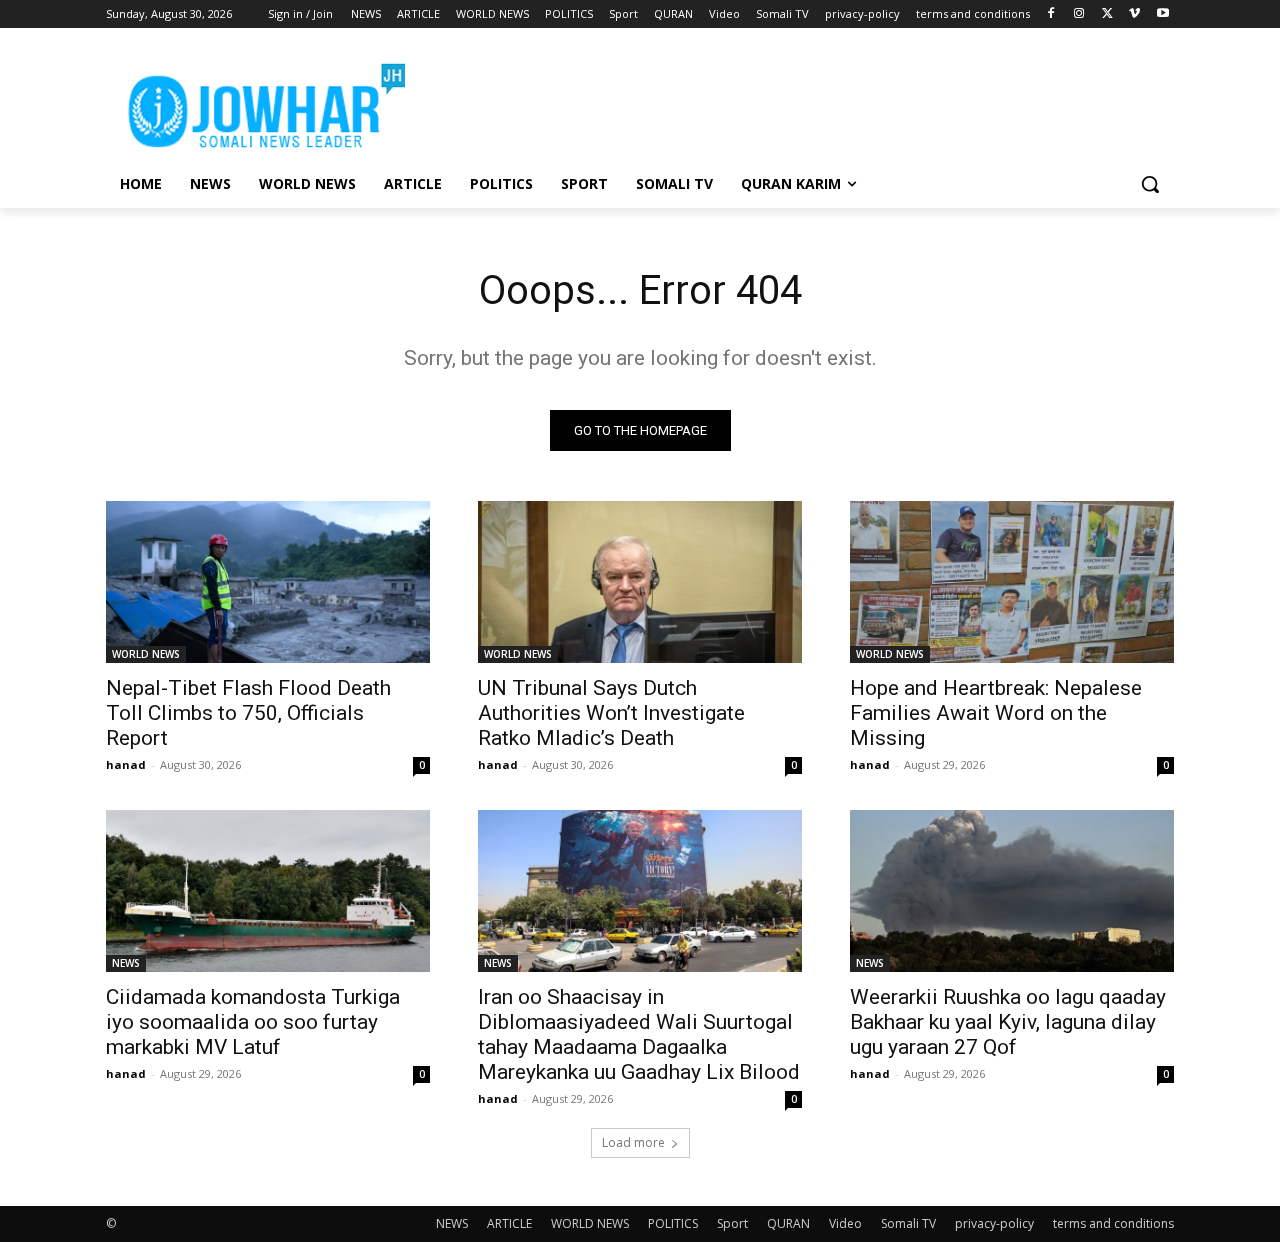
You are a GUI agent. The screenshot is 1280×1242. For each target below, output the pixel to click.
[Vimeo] (1134, 14)
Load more (633, 1142)
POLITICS (673, 1223)
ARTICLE (509, 1223)
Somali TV (908, 1223)
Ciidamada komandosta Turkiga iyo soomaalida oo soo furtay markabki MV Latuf (253, 1022)
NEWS (126, 963)
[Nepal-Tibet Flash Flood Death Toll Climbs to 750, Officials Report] (268, 582)
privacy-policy (994, 1223)
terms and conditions (1113, 1223)
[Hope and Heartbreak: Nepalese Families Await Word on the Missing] (1012, 582)
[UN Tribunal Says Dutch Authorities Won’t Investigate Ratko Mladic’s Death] (640, 582)
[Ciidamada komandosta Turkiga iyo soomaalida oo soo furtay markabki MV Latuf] (268, 891)
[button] (1150, 184)
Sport (732, 1223)
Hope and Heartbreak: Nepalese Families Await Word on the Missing (996, 713)
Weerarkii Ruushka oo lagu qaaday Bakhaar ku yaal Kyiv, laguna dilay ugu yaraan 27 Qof (1008, 1022)
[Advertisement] (790, 101)
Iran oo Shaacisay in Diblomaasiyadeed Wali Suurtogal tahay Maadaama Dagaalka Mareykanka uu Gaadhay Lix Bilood (639, 1034)
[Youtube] (1162, 14)
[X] (1107, 14)
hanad (126, 764)
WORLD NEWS (146, 654)
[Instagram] (1079, 14)
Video (845, 1223)
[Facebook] (1051, 14)
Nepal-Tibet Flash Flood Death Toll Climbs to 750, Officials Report (248, 713)
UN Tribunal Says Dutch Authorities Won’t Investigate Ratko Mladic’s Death (611, 713)
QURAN (788, 1223)
